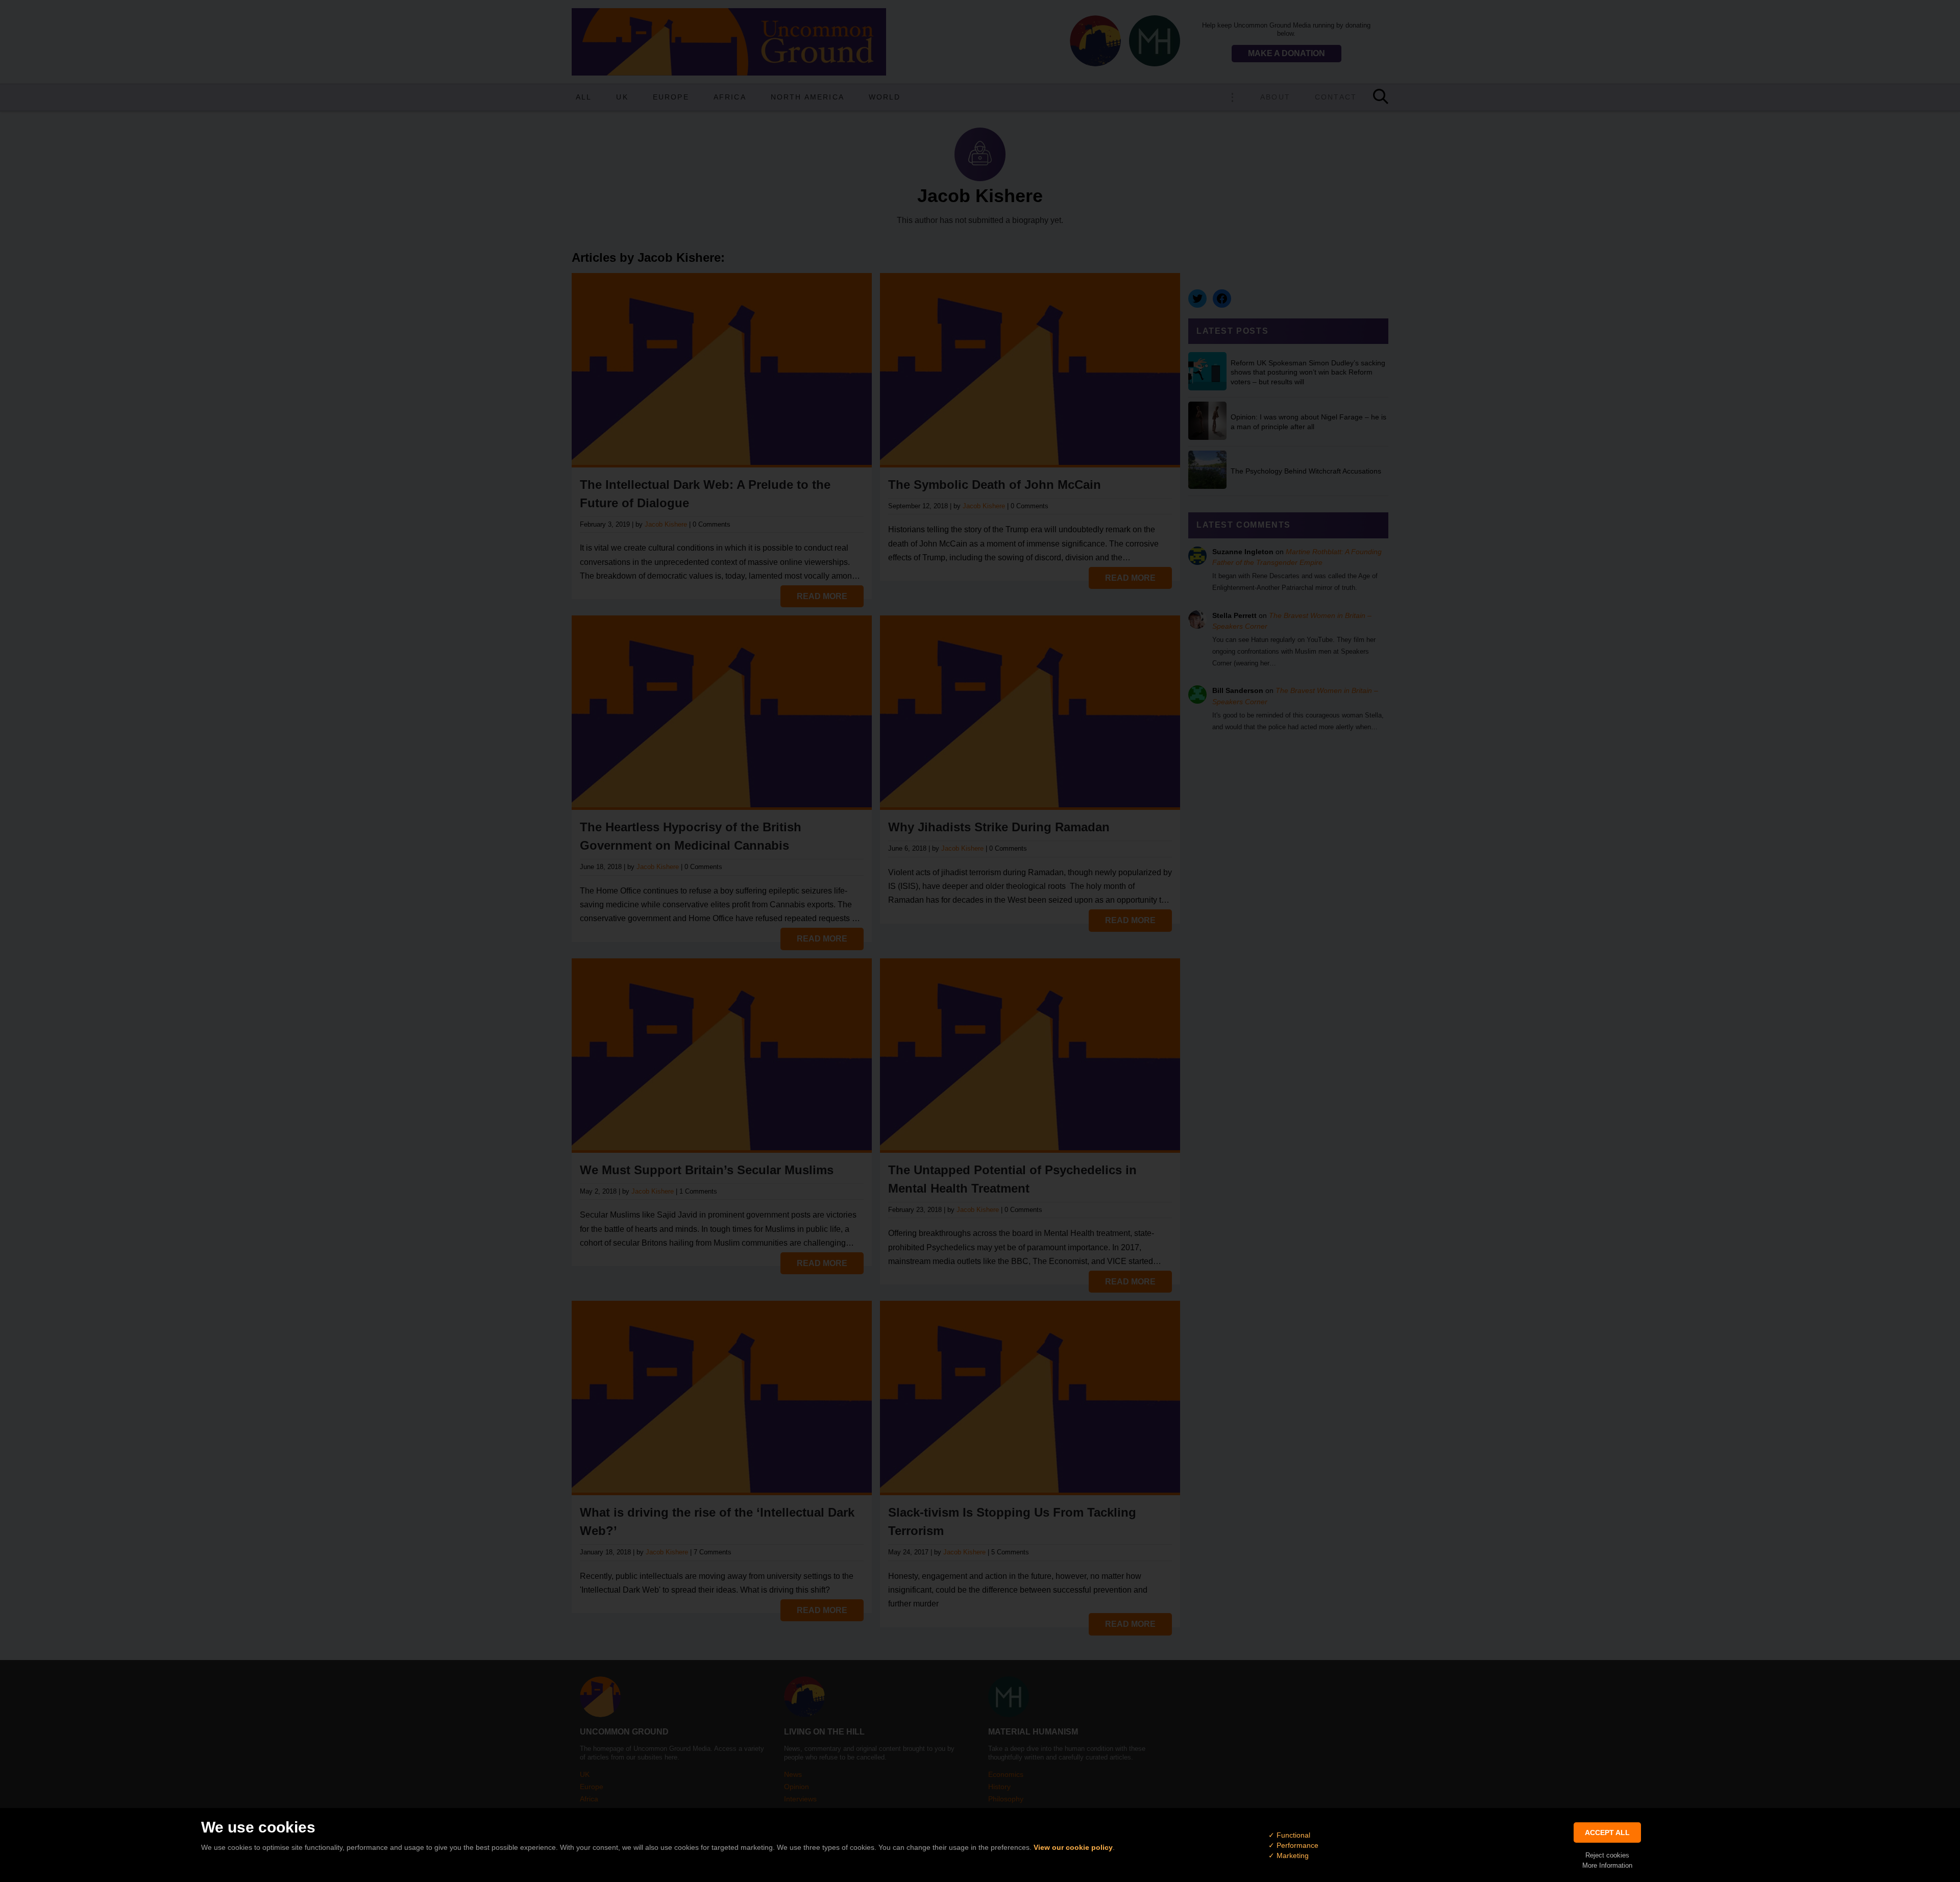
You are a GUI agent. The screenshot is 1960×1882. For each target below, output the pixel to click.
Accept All (1607, 1833)
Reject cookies (1607, 1855)
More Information (1607, 1865)
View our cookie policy (1073, 1847)
